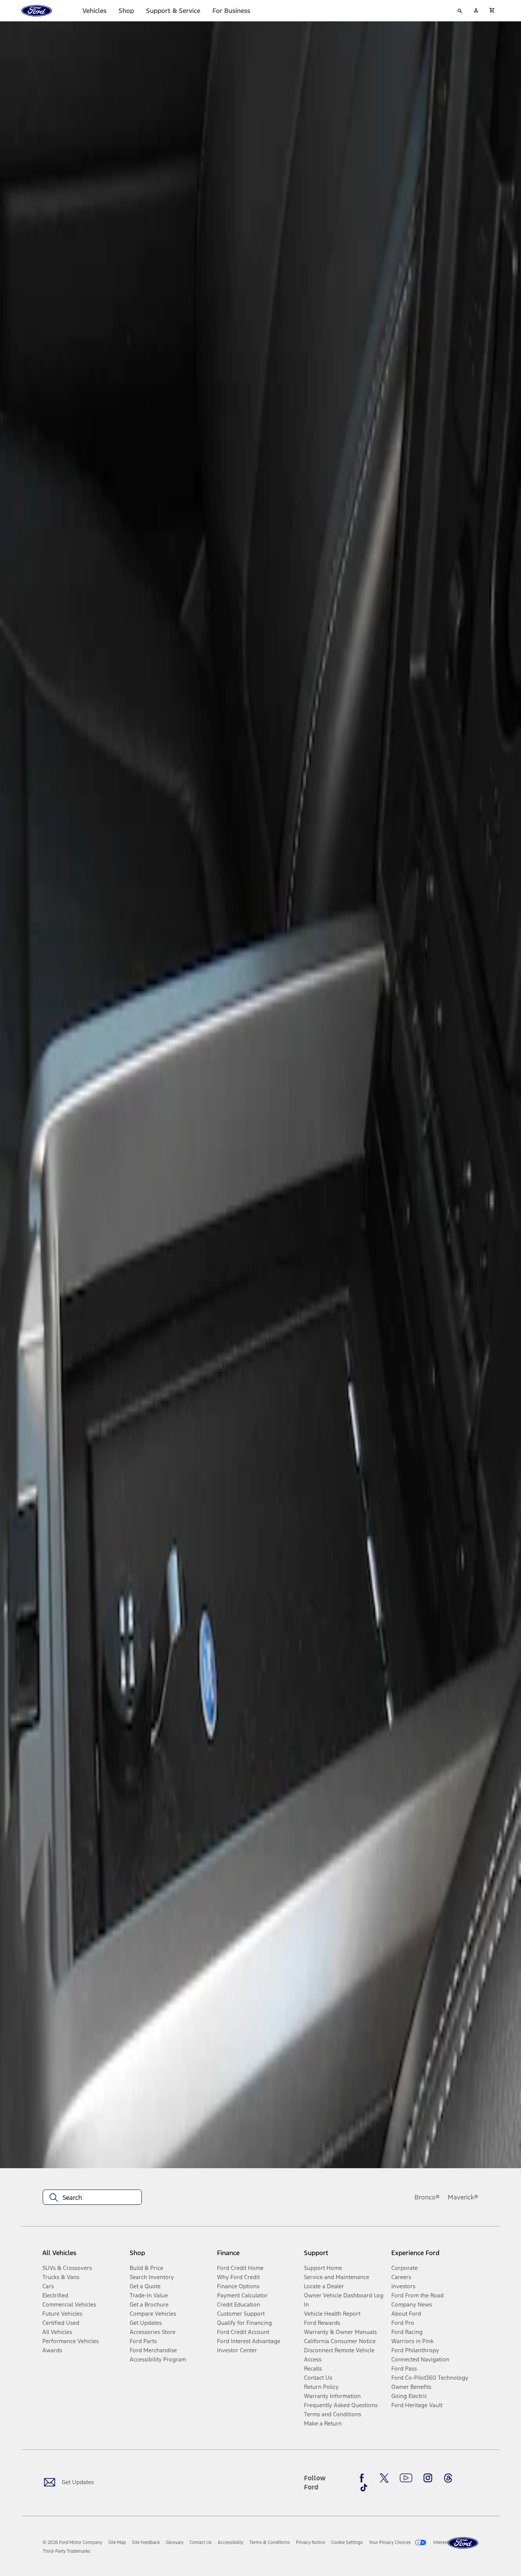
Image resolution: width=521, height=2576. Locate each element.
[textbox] (92, 2198)
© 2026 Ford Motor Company (72, 2542)
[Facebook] (364, 2478)
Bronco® (427, 2197)
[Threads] (448, 2478)
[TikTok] (364, 2488)
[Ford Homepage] (463, 2543)
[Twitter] (384, 2478)
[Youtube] (406, 2478)
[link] (117, 2542)
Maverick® (463, 2197)
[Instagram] (428, 2478)
